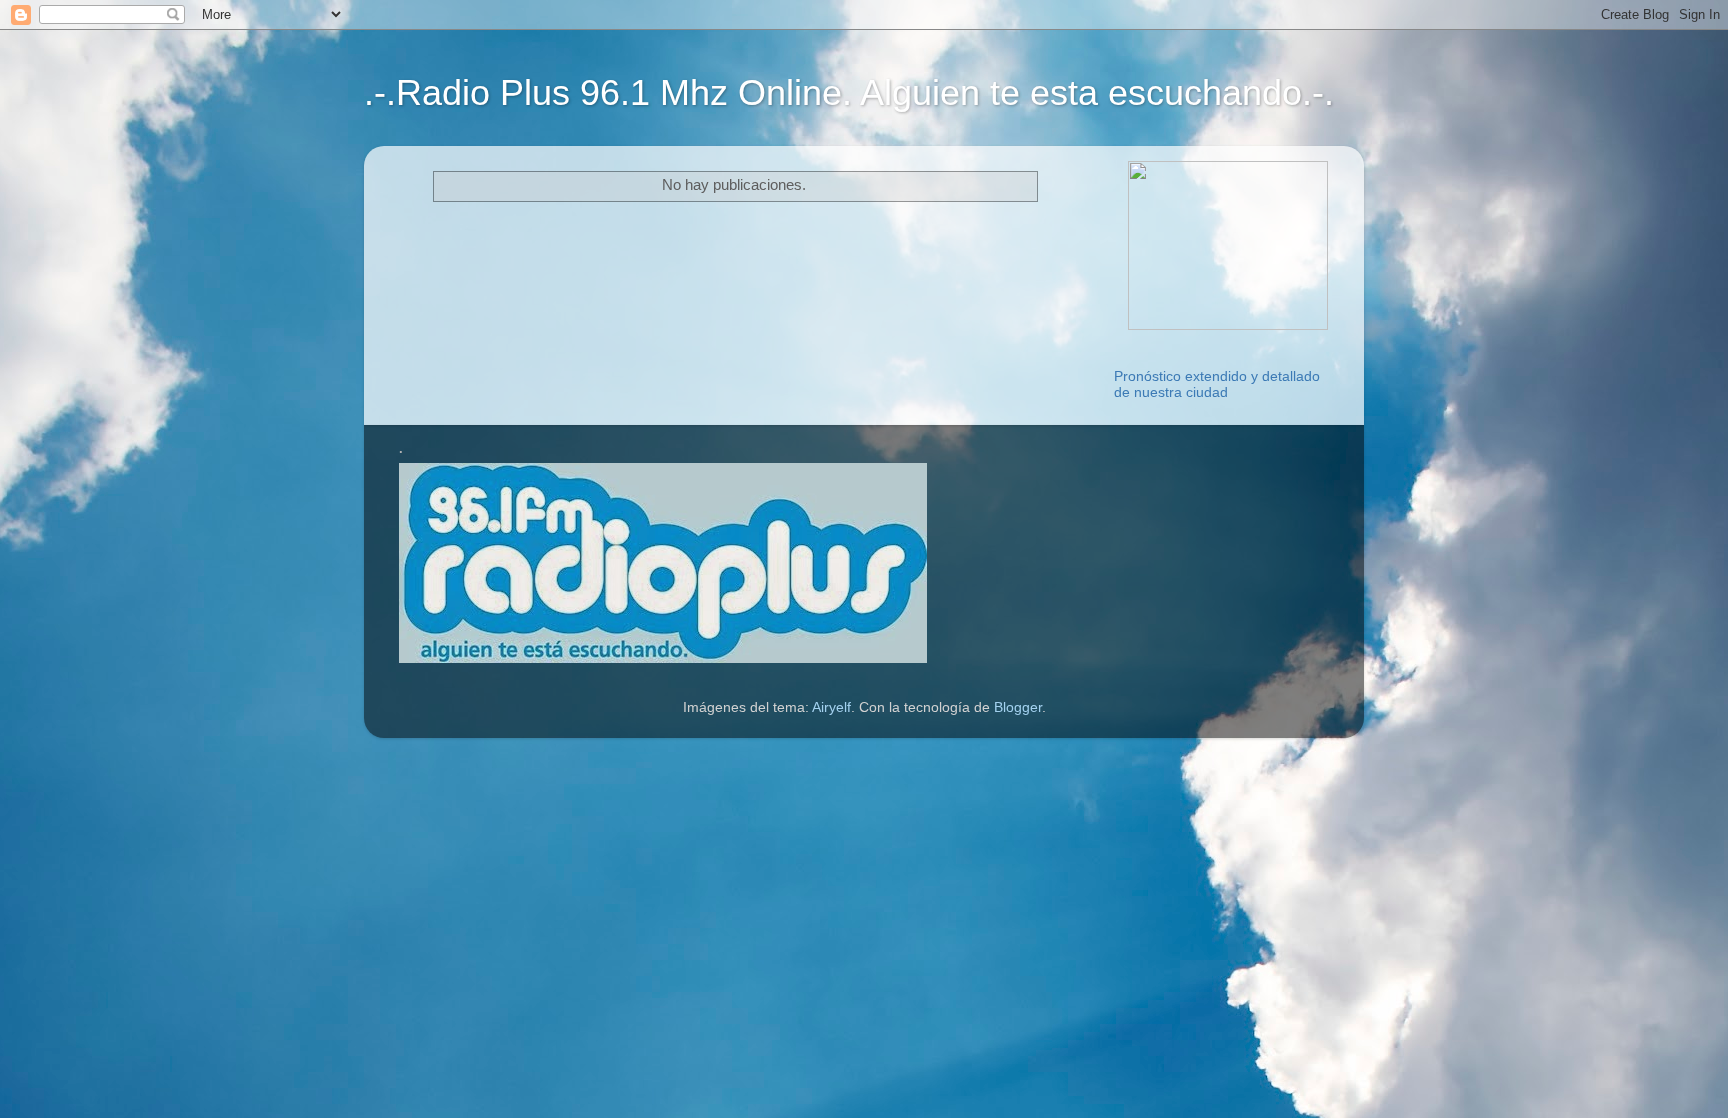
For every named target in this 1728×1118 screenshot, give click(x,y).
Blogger (1018, 707)
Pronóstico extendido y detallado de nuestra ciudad (1217, 384)
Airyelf (831, 707)
